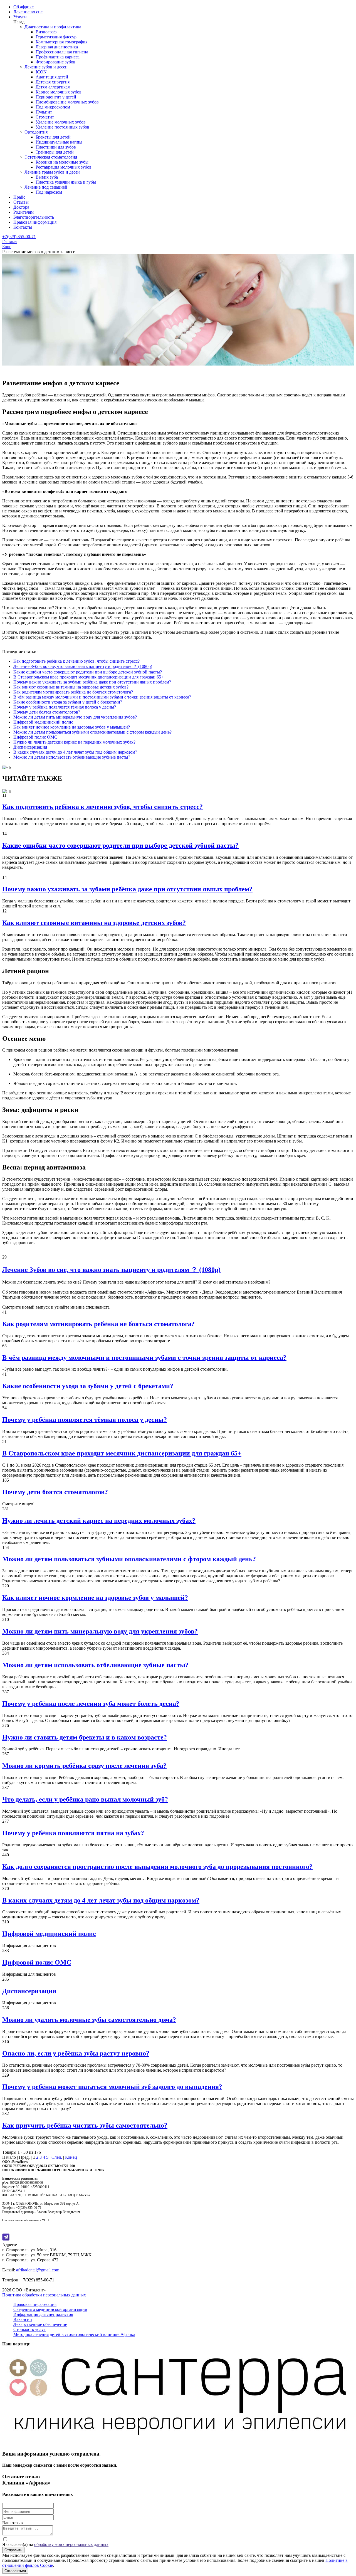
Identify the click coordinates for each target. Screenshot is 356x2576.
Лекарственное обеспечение (40, 2324)
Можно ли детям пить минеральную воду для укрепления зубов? (75, 717)
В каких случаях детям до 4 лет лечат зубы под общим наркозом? (75, 752)
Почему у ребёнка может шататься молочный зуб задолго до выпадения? (112, 2087)
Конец (71, 2157)
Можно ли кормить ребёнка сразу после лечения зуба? (84, 1766)
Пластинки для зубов (56, 147)
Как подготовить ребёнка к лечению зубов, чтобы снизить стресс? (76, 661)
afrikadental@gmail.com (38, 2270)
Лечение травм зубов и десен (52, 172)
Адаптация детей (52, 77)
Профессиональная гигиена (62, 52)
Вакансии (23, 2319)
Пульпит (44, 112)
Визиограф (46, 32)
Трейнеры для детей (55, 152)
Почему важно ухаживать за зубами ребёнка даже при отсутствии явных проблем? (92, 682)
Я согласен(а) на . (56, 2544)
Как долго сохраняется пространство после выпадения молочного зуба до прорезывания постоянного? (157, 1867)
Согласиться (15, 2571)
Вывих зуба (47, 177)
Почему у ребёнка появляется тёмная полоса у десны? (65, 707)
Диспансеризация (30, 747)
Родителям (24, 212)
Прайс (19, 197)
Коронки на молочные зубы (62, 162)
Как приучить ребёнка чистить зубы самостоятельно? (85, 2125)
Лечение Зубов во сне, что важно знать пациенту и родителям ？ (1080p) (83, 666)
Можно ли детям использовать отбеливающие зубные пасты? (72, 757)
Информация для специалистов (43, 2314)
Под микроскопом (53, 107)
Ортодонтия (36, 132)
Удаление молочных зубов (61, 122)
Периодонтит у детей (56, 97)
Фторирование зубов (55, 62)
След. (57, 2157)
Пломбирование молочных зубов (67, 102)
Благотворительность (34, 217)
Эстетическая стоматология (51, 157)
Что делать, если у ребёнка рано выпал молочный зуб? (85, 1799)
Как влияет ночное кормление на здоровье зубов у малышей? (72, 727)
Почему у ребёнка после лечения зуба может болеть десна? (91, 1704)
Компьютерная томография (61, 42)
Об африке (24, 7)
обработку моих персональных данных (71, 2544)
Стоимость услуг (29, 2329)
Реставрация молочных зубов (64, 167)
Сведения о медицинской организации (50, 2309)
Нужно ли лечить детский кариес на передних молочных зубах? (74, 742)
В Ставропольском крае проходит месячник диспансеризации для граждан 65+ (88, 677)
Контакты (23, 227)
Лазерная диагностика (57, 47)
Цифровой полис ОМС (35, 737)
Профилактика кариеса (58, 57)
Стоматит (45, 117)
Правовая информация (35, 222)
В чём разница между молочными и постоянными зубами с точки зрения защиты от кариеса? (102, 697)
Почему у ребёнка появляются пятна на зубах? (73, 1833)
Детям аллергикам (53, 87)
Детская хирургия (53, 82)
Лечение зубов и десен (46, 67)
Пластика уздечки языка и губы (66, 182)
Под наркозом (49, 192)
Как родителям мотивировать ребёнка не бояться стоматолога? (73, 692)
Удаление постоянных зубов (62, 127)
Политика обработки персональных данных (44, 2295)
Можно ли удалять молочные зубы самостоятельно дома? (89, 2020)
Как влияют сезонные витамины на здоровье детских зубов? (71, 687)
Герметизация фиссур (56, 37)
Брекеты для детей (53, 137)
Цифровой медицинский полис (43, 722)
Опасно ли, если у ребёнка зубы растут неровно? (76, 2053)
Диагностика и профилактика (53, 27)
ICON (41, 72)
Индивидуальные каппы (59, 142)
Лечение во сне (28, 12)
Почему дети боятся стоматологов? (47, 712)
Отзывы (21, 202)
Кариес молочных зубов (59, 92)
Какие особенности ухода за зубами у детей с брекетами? (68, 702)
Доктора (21, 207)
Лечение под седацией (46, 187)
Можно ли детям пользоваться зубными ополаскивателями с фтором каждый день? (92, 732)
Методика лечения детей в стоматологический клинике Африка (74, 2334)
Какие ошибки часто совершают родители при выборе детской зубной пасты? (88, 672)
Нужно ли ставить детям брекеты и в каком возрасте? (85, 1737)
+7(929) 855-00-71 (19, 237)
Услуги (20, 17)
